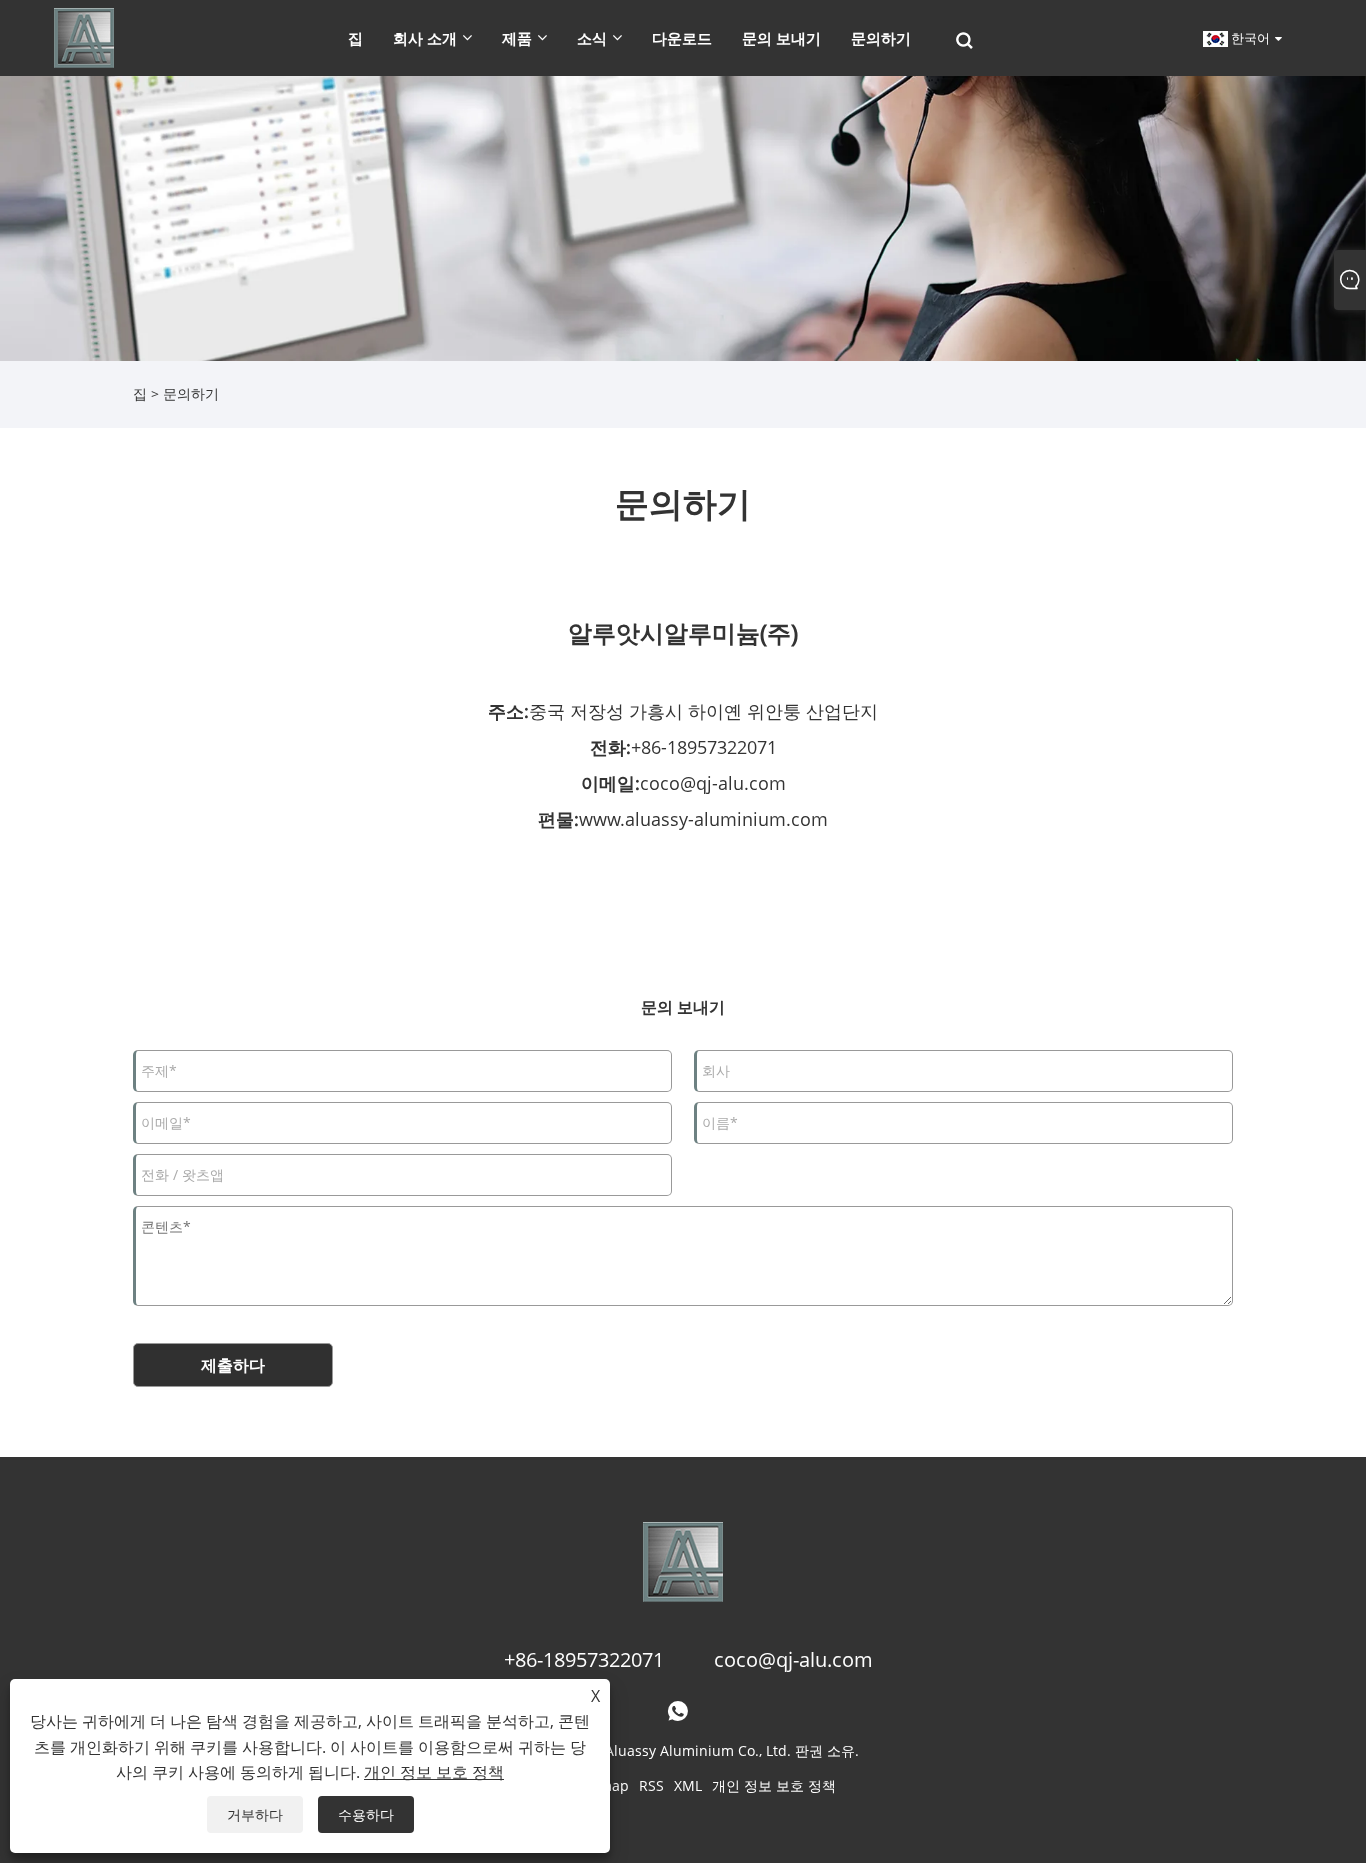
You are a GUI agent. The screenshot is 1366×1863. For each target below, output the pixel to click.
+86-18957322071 (704, 747)
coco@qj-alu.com (713, 783)
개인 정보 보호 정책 (774, 1785)
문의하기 (191, 393)
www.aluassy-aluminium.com (703, 819)
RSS (651, 1785)
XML (688, 1785)
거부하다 (255, 1814)
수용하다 (366, 1814)
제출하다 (233, 1365)
